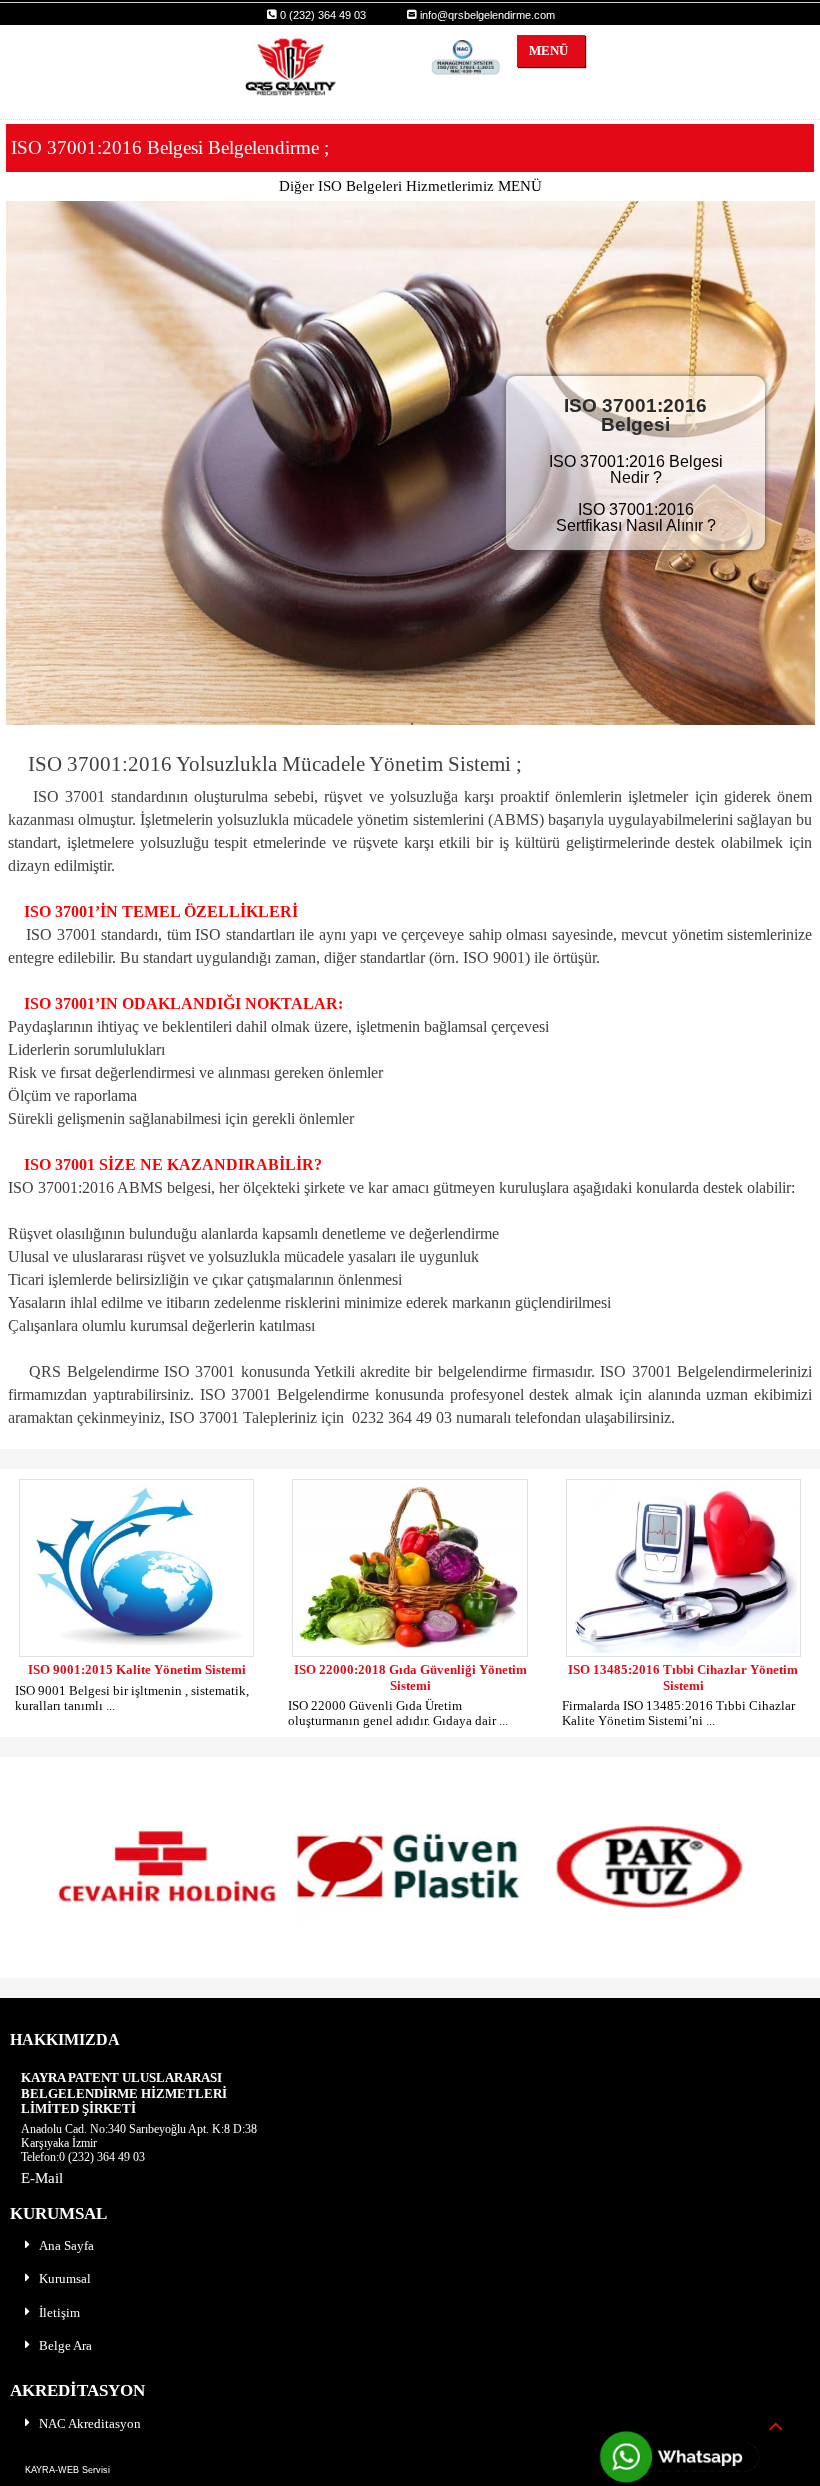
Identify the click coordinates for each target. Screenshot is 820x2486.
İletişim (59, 2312)
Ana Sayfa (66, 2245)
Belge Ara (65, 2345)
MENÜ (542, 50)
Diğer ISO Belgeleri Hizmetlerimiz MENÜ (410, 186)
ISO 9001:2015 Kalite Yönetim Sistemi (137, 1669)
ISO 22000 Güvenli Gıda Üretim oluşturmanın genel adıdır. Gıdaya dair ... (398, 1713)
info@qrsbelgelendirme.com (486, 15)
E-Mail (42, 2178)
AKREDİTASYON (77, 2390)
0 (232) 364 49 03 (321, 15)
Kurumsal (65, 2278)
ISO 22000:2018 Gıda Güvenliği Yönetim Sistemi (410, 1677)
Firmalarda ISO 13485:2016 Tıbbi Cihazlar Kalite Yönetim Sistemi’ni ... (678, 1713)
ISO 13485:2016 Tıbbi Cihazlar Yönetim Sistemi (683, 1677)
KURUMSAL (58, 2213)
